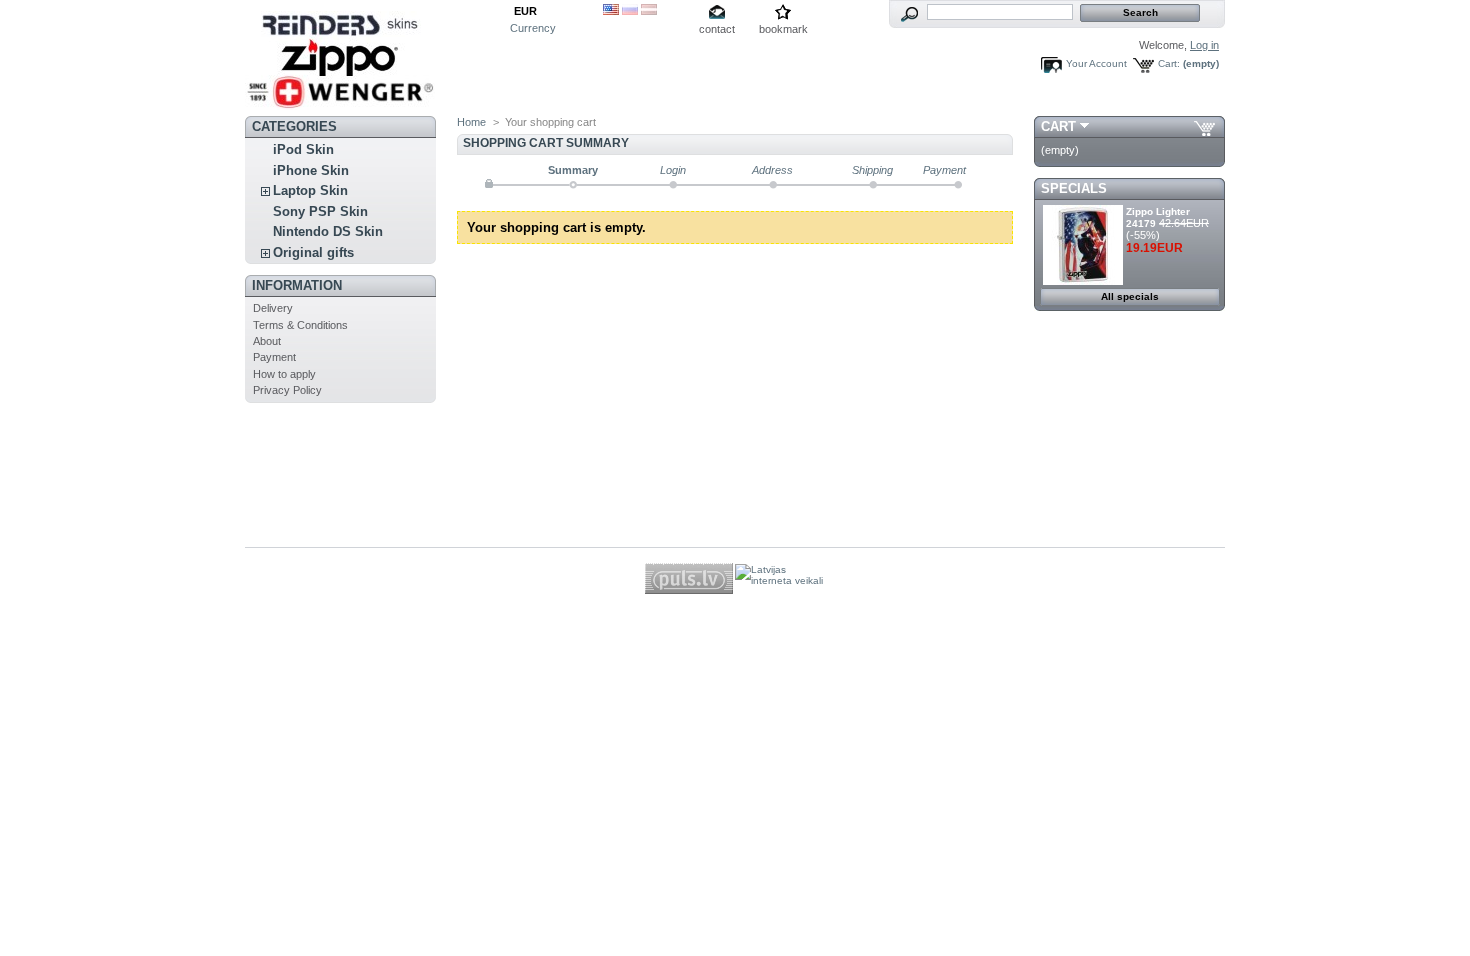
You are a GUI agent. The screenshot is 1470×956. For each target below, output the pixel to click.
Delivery (273, 308)
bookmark (783, 29)
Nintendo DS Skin (328, 231)
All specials (1130, 296)
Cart (1058, 126)
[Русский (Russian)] (630, 11)
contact (717, 29)
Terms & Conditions (300, 325)
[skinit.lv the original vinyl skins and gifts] (340, 102)
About (267, 341)
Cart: (1169, 63)
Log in (1204, 45)
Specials (1074, 188)
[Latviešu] (649, 11)
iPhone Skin (311, 170)
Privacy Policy (287, 390)
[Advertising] (1130, 438)
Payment (274, 357)
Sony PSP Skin (320, 211)
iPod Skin (303, 149)
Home (471, 122)
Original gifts (313, 252)
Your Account (1096, 63)
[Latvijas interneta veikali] (779, 579)
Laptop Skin (310, 190)
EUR (525, 11)
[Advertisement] (1124, 500)
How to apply (284, 374)
